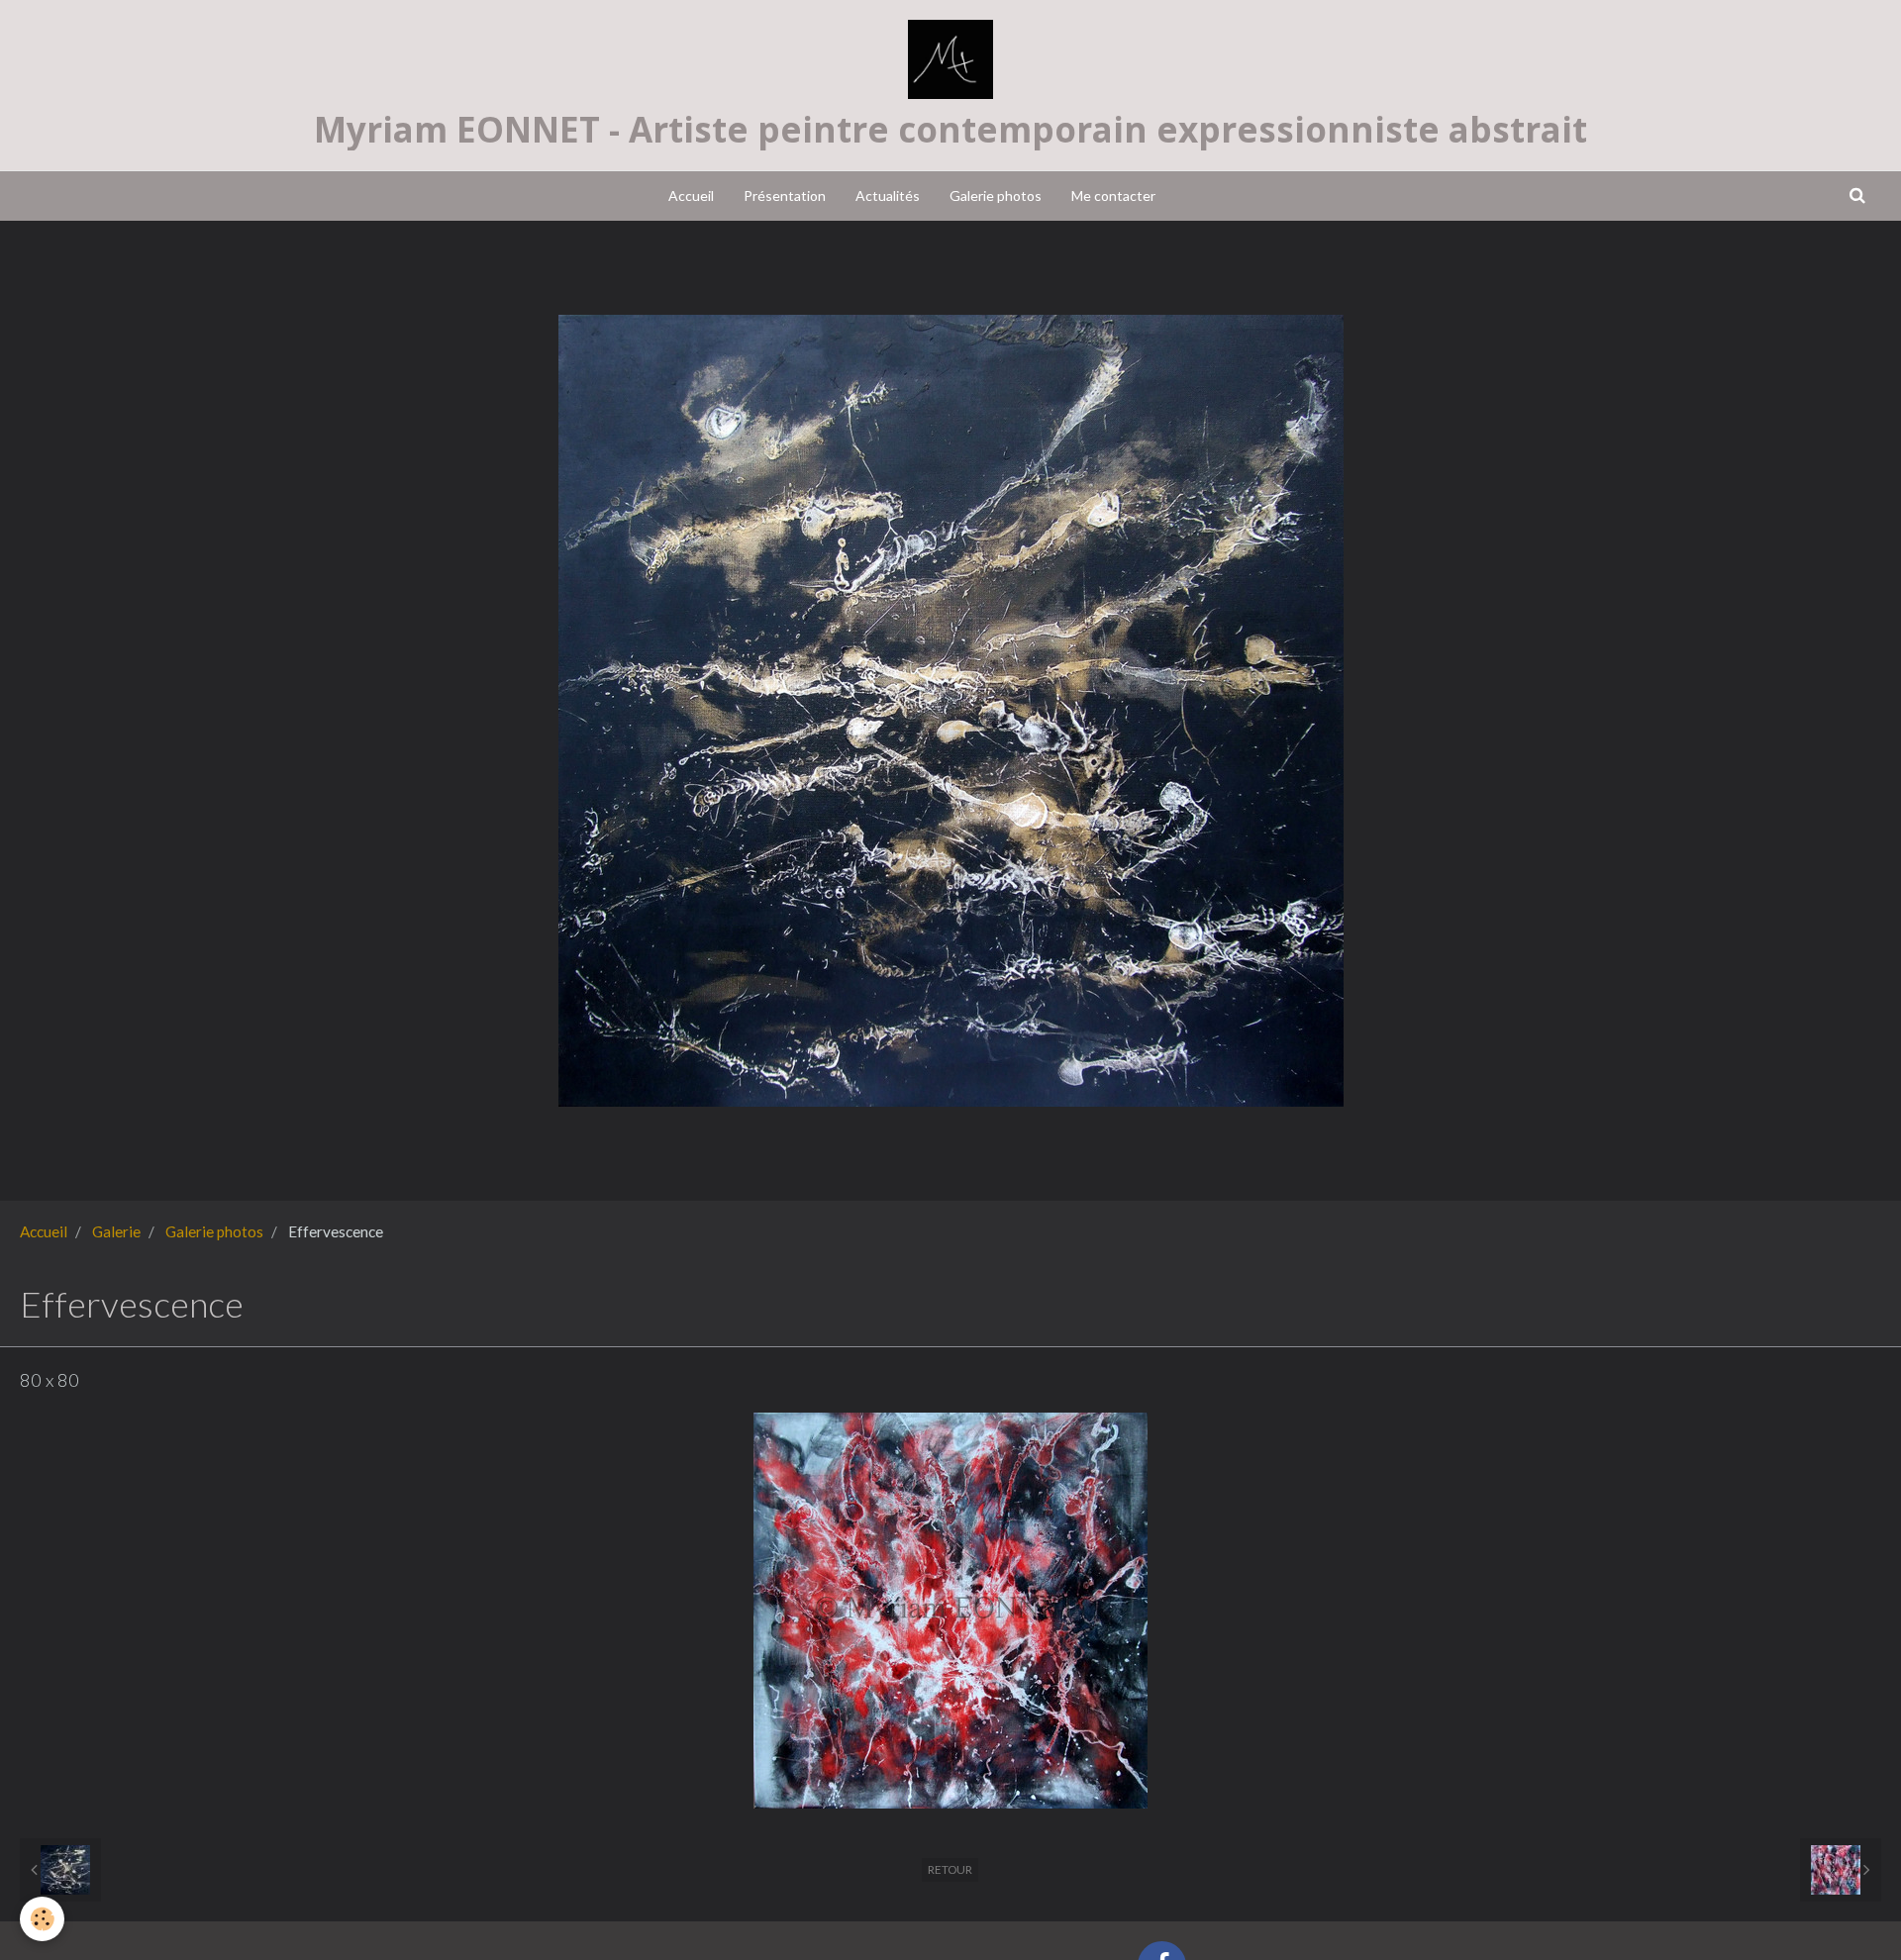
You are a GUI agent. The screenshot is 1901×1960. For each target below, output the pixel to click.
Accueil (691, 196)
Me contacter (1113, 196)
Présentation (785, 196)
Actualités (888, 196)
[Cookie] (42, 1919)
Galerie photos (996, 196)
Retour (950, 1869)
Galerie (116, 1231)
